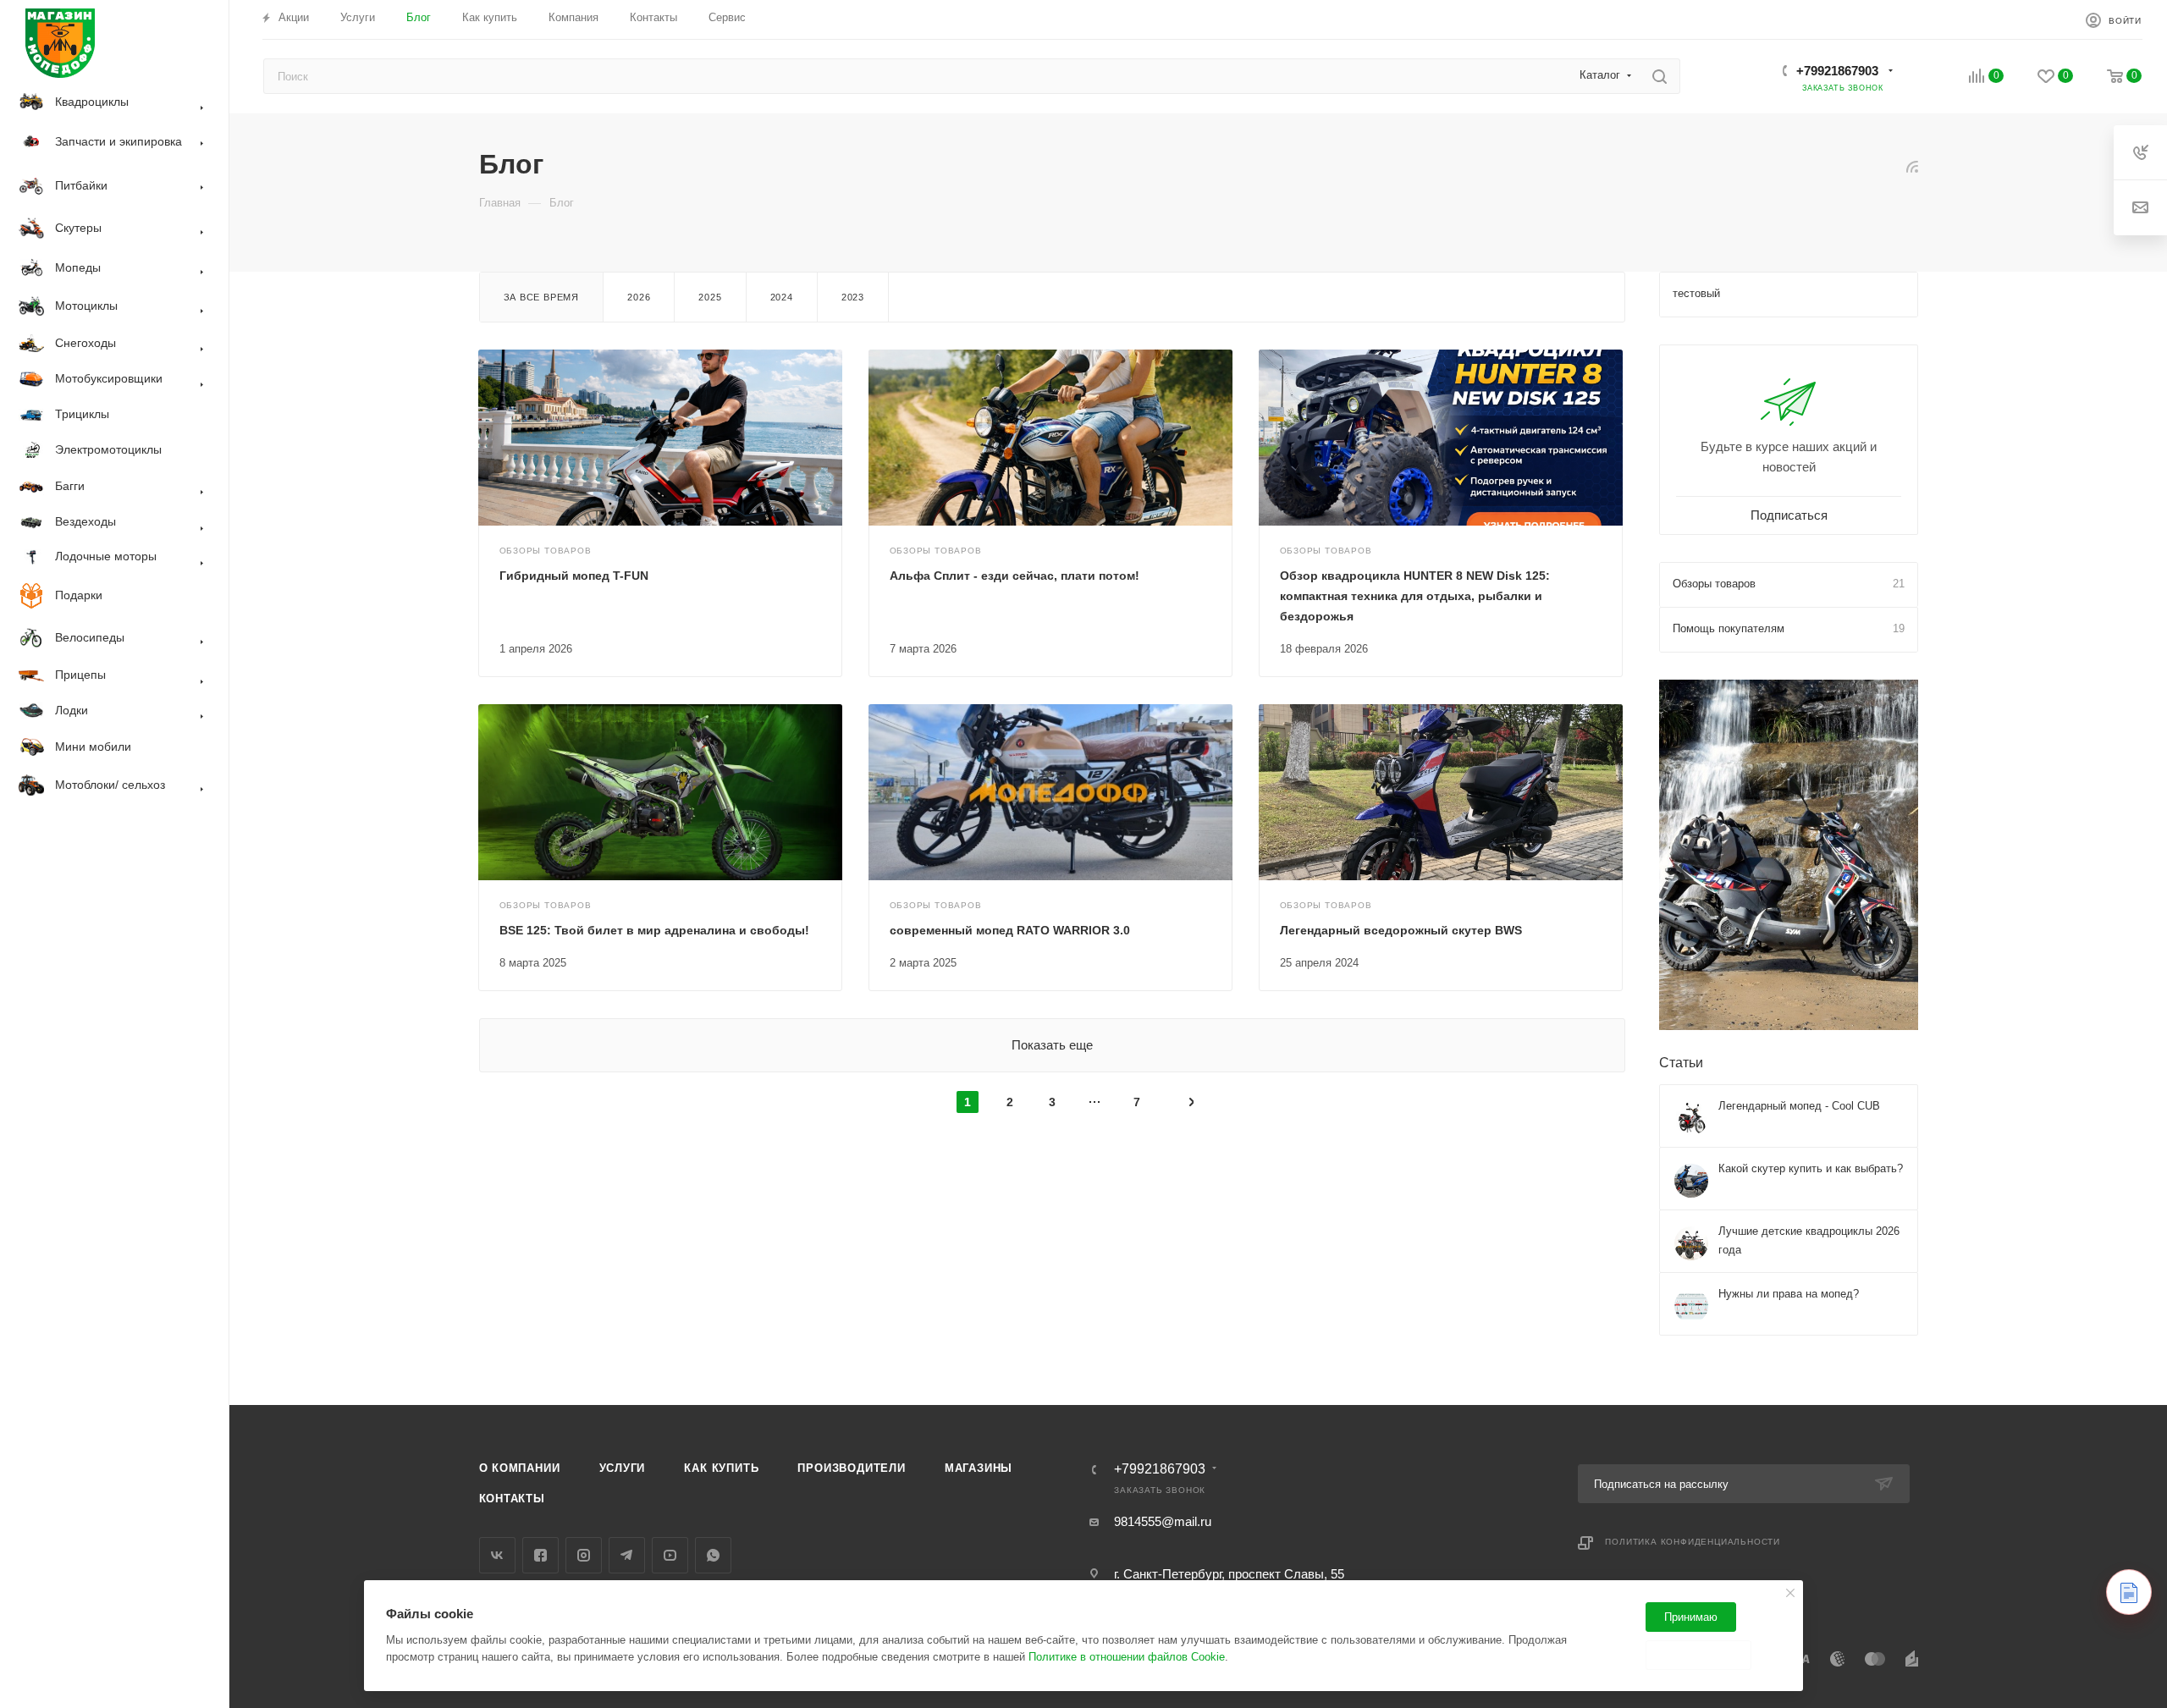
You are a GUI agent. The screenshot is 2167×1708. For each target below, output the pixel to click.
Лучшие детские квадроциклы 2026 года (1809, 1240)
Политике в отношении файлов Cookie (1127, 1657)
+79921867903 (1837, 71)
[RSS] (1912, 166)
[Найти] (1660, 76)
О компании (520, 1468)
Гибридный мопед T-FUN (574, 576)
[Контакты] (2129, 1592)
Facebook (540, 1555)
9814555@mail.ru (1163, 1521)
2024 (782, 297)
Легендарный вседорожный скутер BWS (1401, 930)
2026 (639, 297)
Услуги (623, 1468)
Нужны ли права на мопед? (1789, 1294)
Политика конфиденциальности (1693, 1542)
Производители (851, 1468)
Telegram (627, 1555)
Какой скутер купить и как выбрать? (1811, 1168)
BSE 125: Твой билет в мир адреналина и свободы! (654, 930)
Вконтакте (497, 1555)
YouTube (670, 1555)
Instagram (584, 1555)
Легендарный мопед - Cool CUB (1799, 1106)
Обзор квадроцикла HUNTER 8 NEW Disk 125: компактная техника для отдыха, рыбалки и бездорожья (1415, 596)
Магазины (979, 1468)
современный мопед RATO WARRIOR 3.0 (1010, 930)
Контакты (512, 1499)
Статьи (1681, 1063)
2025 (710, 297)
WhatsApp (713, 1555)
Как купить (721, 1468)
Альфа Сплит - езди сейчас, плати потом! (1015, 576)
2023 (853, 297)
